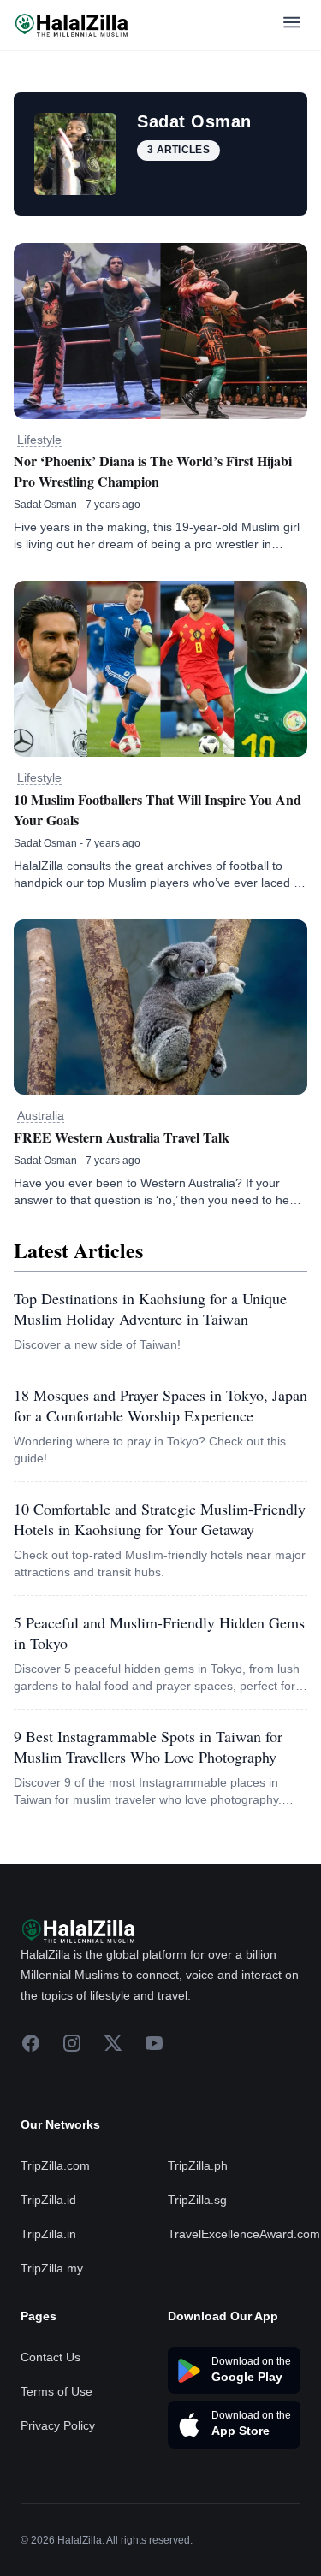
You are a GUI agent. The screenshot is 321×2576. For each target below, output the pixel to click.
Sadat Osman (45, 505)
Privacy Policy (58, 2425)
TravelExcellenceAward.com (244, 2234)
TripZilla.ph (198, 2165)
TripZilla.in (48, 2234)
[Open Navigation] (292, 25)
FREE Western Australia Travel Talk (122, 1137)
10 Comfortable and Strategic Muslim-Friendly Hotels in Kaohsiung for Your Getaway (160, 1519)
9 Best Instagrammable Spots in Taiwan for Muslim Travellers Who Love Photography (148, 1746)
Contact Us (51, 2357)
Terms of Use (56, 2391)
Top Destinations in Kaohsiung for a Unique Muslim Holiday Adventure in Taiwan (150, 1309)
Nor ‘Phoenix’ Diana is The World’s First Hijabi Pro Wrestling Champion (153, 471)
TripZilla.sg (197, 2200)
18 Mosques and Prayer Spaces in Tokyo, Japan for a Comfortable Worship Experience (160, 1405)
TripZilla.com (55, 2165)
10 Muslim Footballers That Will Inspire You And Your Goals (158, 809)
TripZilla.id (48, 2200)
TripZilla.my (52, 2268)
